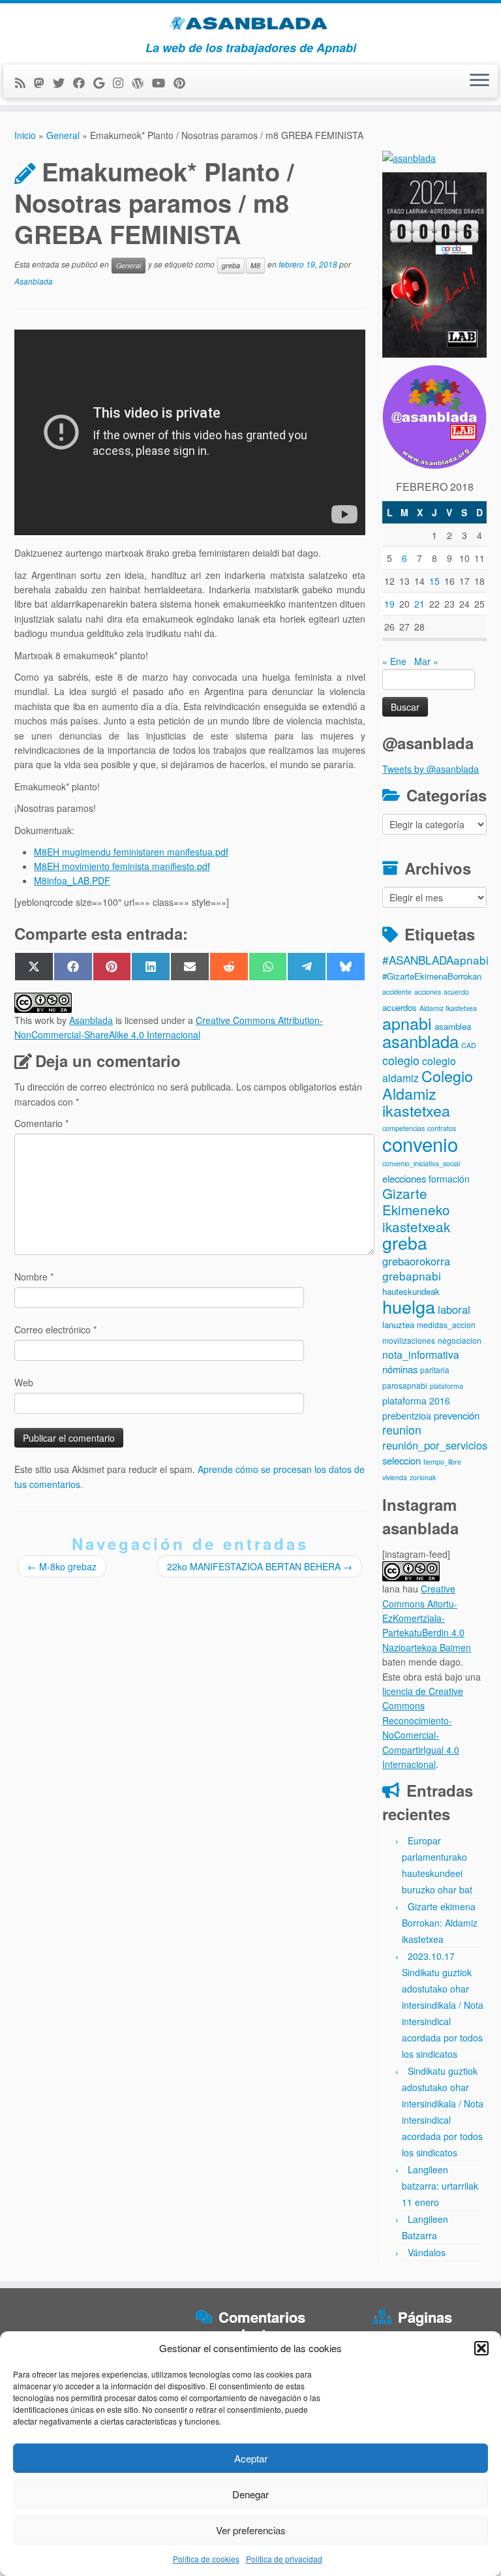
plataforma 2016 (416, 1401)
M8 (255, 265)
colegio (401, 1060)
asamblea (453, 1026)
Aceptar (251, 2458)
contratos (442, 1128)
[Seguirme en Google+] (103, 82)
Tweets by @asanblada (431, 769)
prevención (457, 1415)
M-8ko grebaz (62, 1566)
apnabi (407, 1023)
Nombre (34, 1277)
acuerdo (456, 992)
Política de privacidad (284, 2559)
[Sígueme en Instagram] (122, 82)
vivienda (395, 1477)
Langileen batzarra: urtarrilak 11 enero (440, 2186)
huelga (409, 1306)
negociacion (460, 1340)
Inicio (25, 135)
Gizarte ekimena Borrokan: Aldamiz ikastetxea (440, 1923)
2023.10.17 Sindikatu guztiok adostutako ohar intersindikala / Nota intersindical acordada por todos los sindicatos (443, 2005)
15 (434, 581)
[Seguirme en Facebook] (83, 82)
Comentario (41, 1123)
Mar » (426, 661)
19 (389, 604)
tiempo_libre (442, 1462)
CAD (469, 1045)
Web (24, 1382)
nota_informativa (421, 1355)
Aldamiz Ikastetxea (448, 1008)
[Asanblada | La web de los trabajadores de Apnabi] (250, 22)
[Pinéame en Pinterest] (184, 82)
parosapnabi (405, 1385)
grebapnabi (412, 1276)
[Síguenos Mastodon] (43, 82)
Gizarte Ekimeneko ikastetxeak (416, 1210)
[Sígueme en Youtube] (163, 82)
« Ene (394, 661)
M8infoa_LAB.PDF (72, 880)
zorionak (423, 1477)
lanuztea (398, 1325)
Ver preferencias (251, 2530)
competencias (403, 1128)
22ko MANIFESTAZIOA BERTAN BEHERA (260, 1566)
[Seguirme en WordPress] (142, 82)
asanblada (420, 1041)
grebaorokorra (416, 1261)
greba (231, 265)
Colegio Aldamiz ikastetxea (428, 1093)
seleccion (402, 1460)
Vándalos (427, 2252)
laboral (454, 1309)
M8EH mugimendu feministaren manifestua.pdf (131, 852)
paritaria (435, 1370)
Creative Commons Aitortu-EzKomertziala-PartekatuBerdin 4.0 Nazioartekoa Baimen (427, 1618)
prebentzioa (407, 1416)
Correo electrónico (55, 1329)
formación (449, 1179)
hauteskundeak (411, 1291)
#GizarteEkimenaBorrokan (432, 976)
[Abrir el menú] (479, 82)
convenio (420, 1143)
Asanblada (34, 281)
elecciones (404, 1178)
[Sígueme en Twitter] (63, 82)
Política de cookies (206, 2559)
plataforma (447, 1386)
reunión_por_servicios (435, 1445)
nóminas (400, 1369)
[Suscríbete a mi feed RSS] (24, 82)
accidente (397, 992)
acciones (428, 992)
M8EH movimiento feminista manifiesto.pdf (122, 866)
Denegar (250, 2494)
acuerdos (400, 1007)
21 (419, 604)
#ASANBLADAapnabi (435, 960)
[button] (481, 2348)
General (63, 135)
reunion (402, 1430)
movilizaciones (409, 1340)
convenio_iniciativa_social (421, 1163)
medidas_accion (446, 1325)
